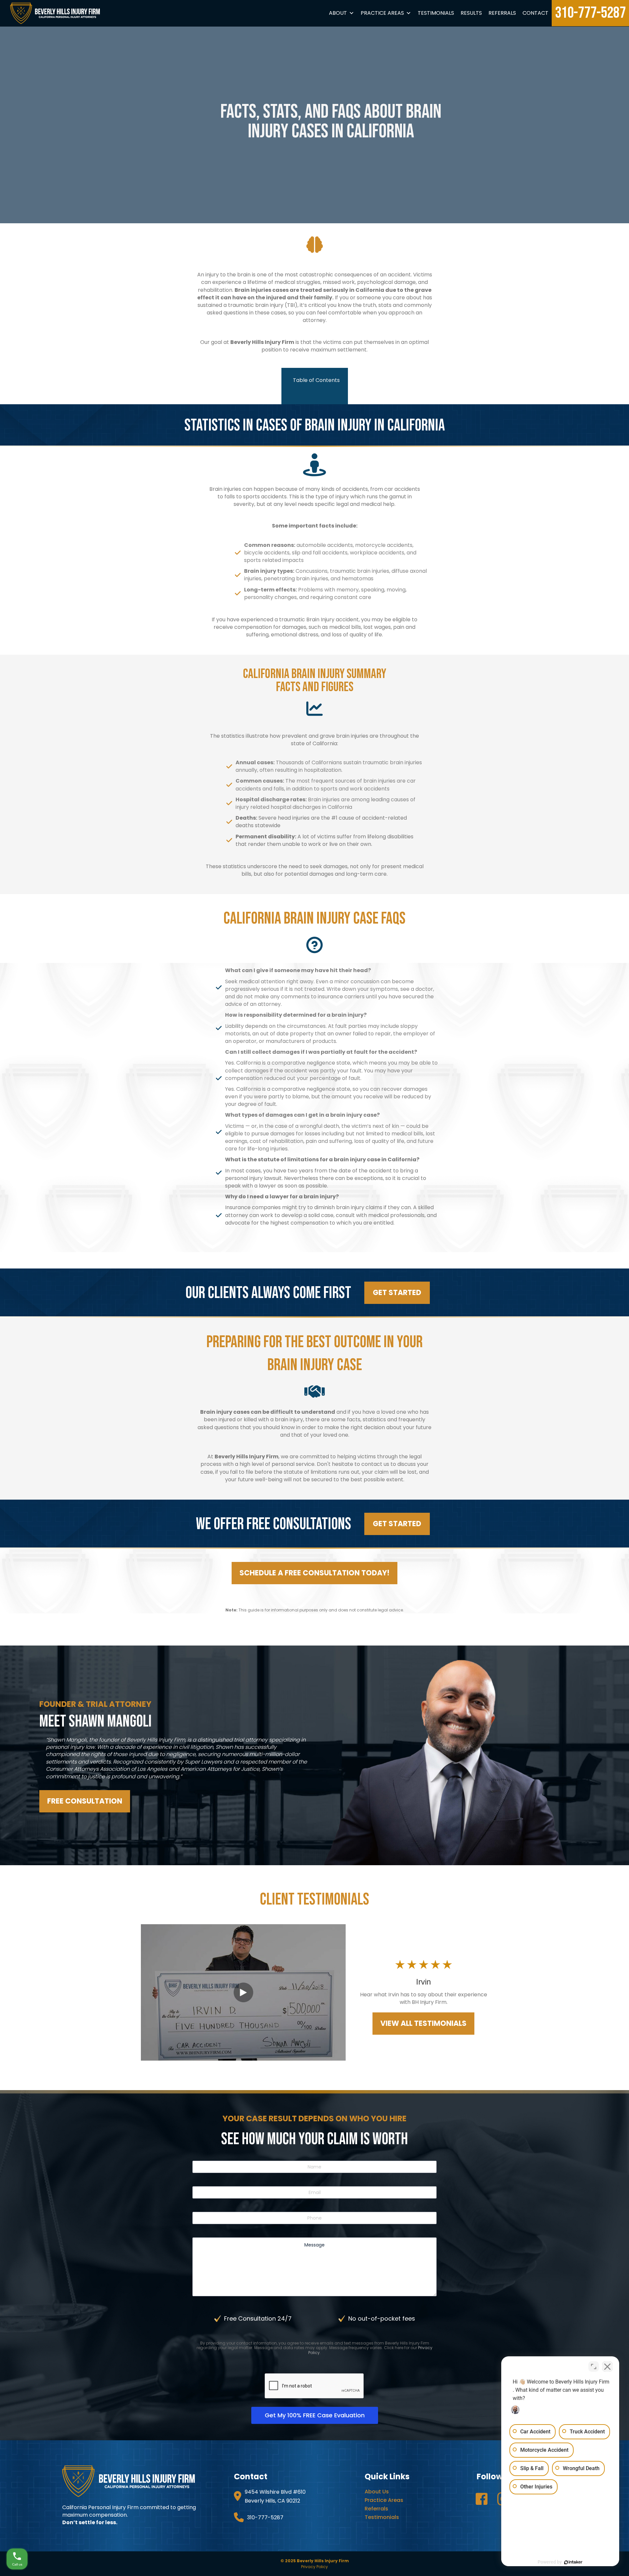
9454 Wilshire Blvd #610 (275, 2492)
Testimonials (436, 13)
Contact (535, 13)
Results (471, 13)
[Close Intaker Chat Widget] (607, 2366)
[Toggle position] (594, 2366)
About (338, 13)
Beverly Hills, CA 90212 (272, 2501)
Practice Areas (382, 13)
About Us (377, 2492)
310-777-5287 (590, 13)
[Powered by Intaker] (573, 2562)
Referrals (502, 13)
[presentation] (314, 2386)
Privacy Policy (314, 2567)
